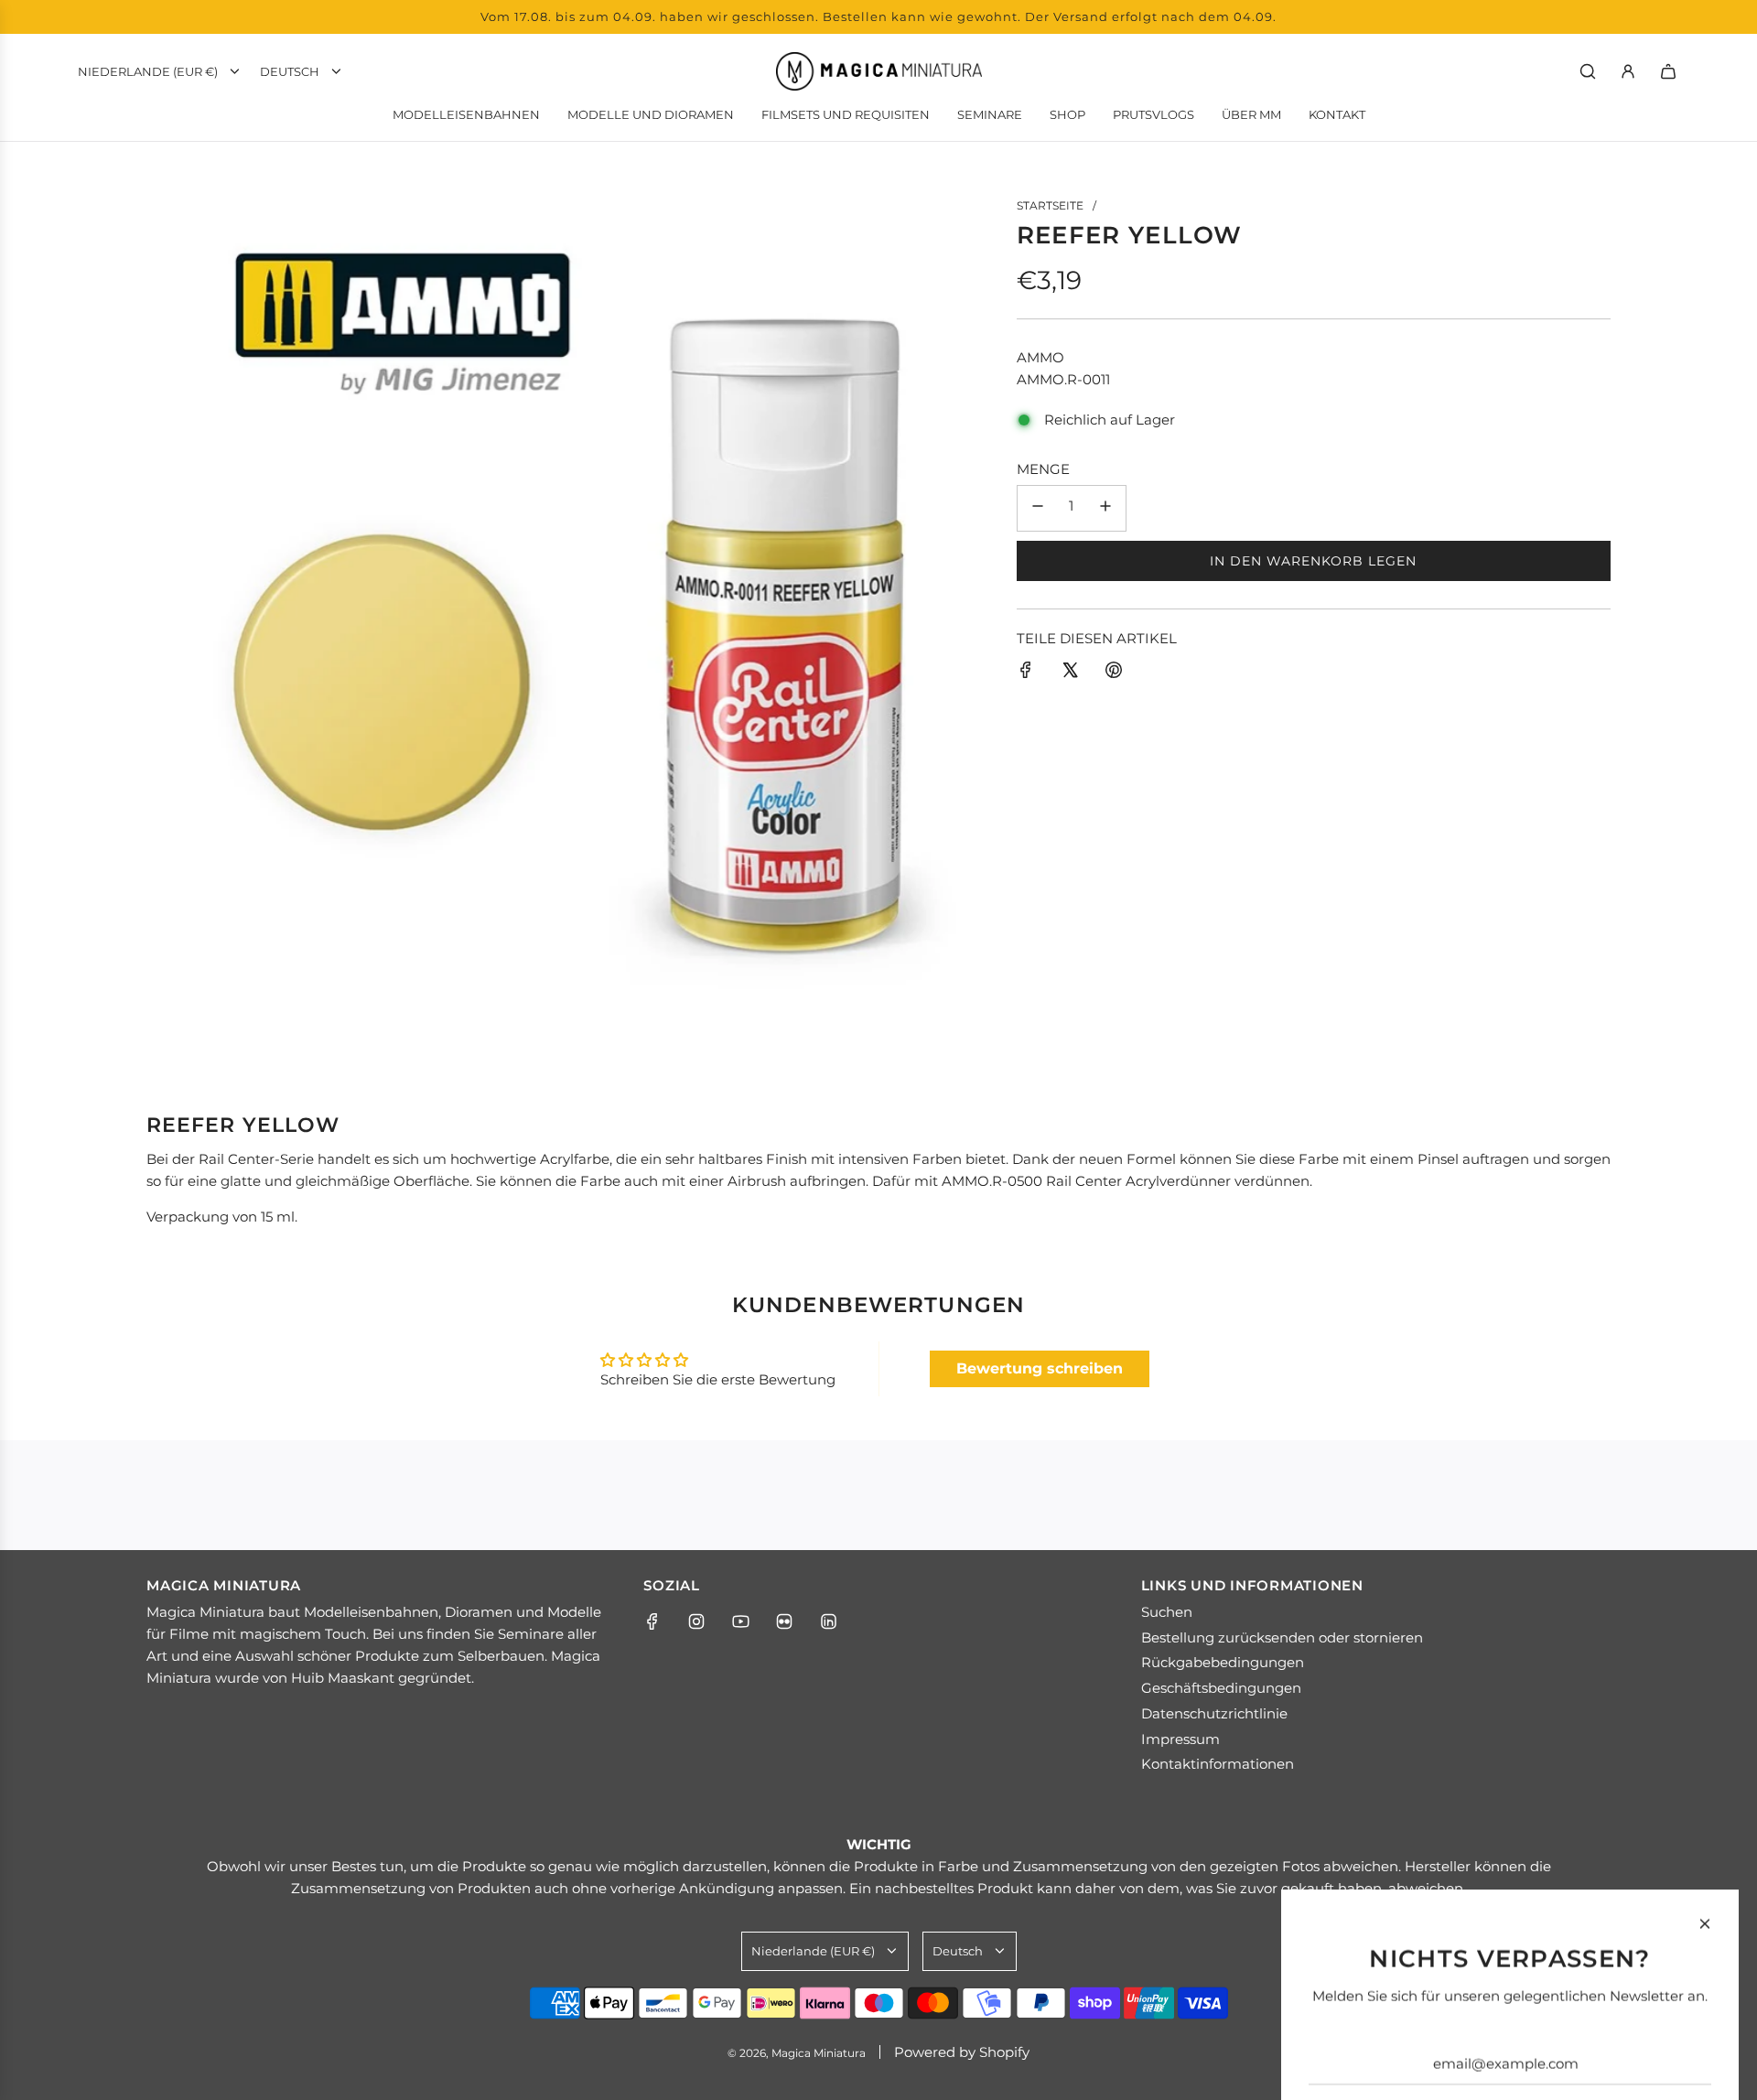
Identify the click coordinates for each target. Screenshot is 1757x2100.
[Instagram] (696, 1621)
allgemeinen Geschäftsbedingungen (1418, 1971)
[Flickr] (784, 1621)
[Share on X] (1070, 673)
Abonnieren (1510, 1897)
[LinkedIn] (828, 1621)
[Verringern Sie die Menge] (1038, 508)
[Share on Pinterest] (1114, 673)
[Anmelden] (1628, 71)
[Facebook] (652, 1621)
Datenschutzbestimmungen (1623, 1971)
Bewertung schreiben (1040, 1368)
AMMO (1040, 357)
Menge (1043, 469)
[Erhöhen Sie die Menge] (1105, 508)
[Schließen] (1705, 1689)
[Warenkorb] (1668, 71)
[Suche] (1588, 71)
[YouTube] (740, 1621)
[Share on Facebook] (1026, 673)
